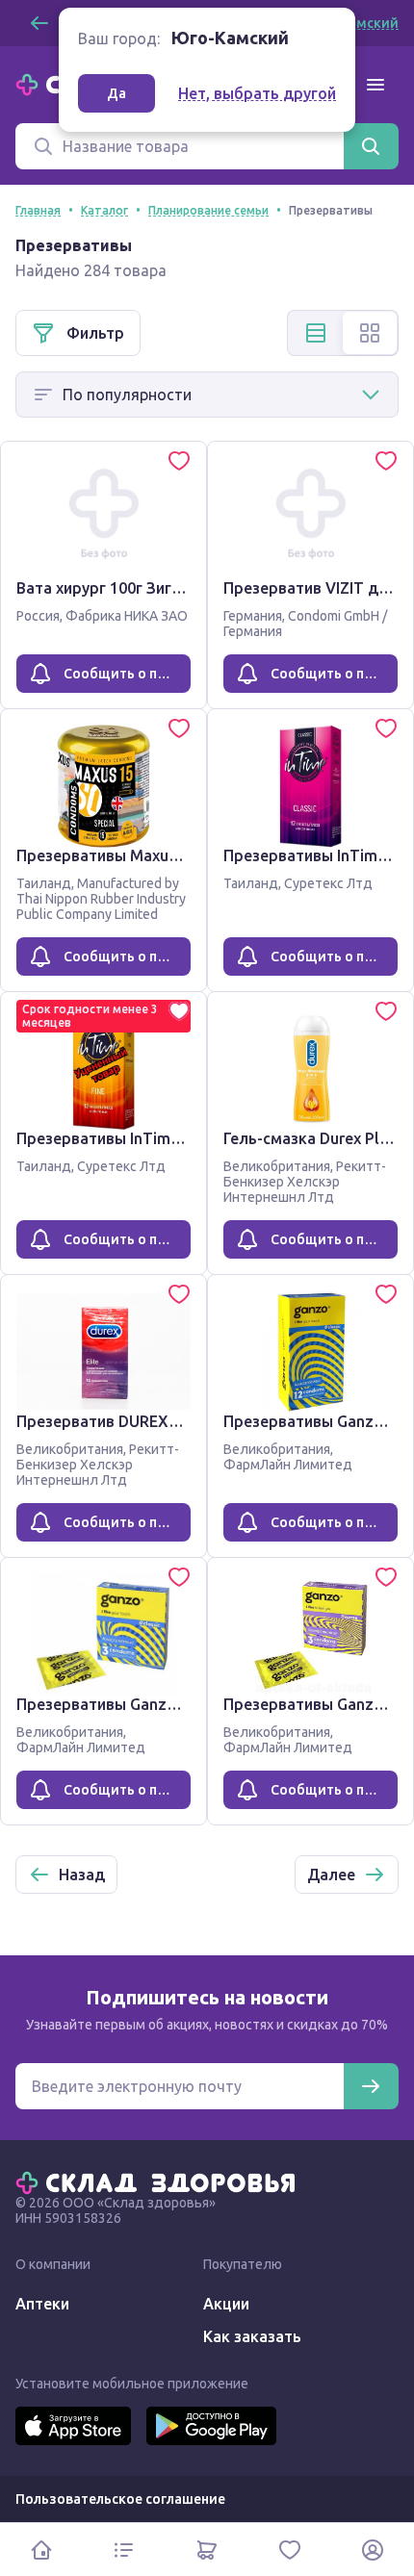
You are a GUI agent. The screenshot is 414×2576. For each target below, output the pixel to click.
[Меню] (375, 85)
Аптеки (42, 2304)
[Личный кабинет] (373, 2550)
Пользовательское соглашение (120, 2499)
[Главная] (160, 2181)
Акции (226, 2304)
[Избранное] (290, 2550)
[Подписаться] (371, 2086)
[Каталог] (124, 2550)
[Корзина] (207, 2550)
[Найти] (371, 146)
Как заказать (252, 2336)
